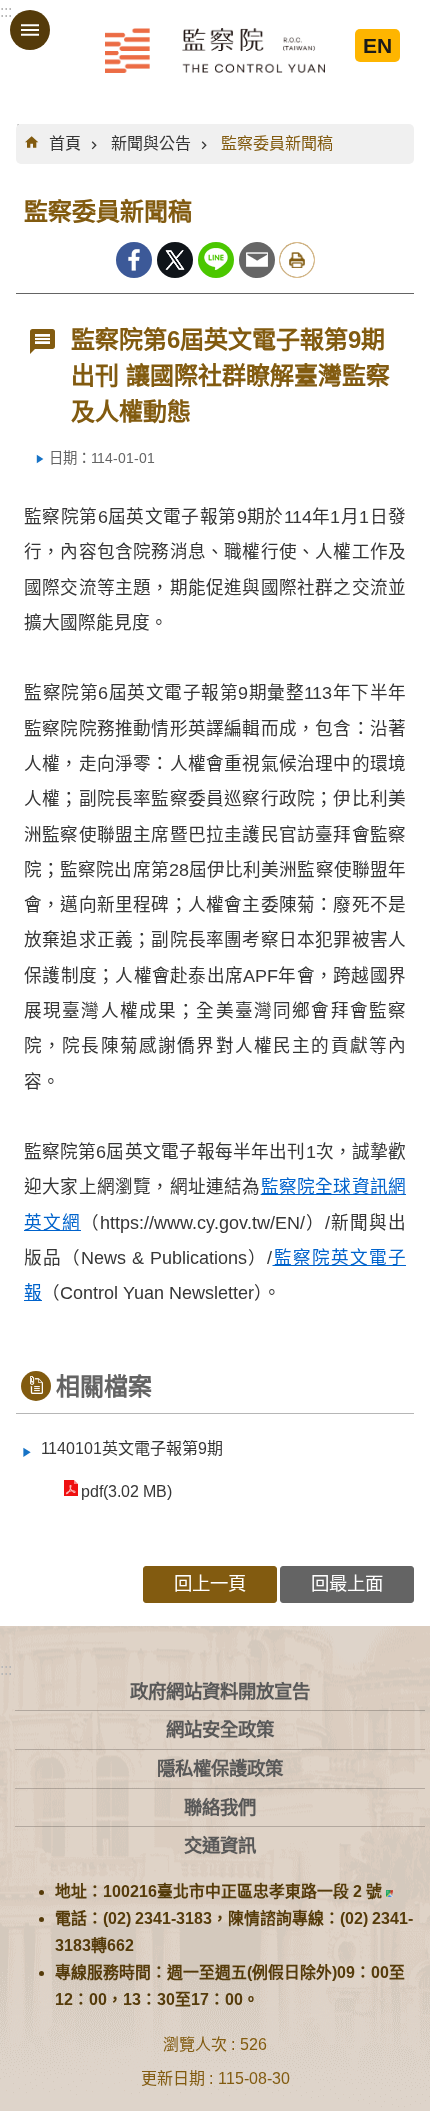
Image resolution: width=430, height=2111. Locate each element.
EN (377, 45)
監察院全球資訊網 (215, 50)
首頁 (65, 143)
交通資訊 (220, 1845)
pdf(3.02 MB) (126, 1491)
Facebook (134, 260)
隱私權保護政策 (220, 1768)
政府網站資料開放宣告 (220, 1691)
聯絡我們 (220, 1807)
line (216, 260)
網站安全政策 (220, 1729)
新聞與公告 (151, 143)
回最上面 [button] (347, 1583)
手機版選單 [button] (30, 30)
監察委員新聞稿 (277, 143)
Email (257, 260)
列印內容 (297, 260)
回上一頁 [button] (210, 1583)
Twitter (175, 260)
